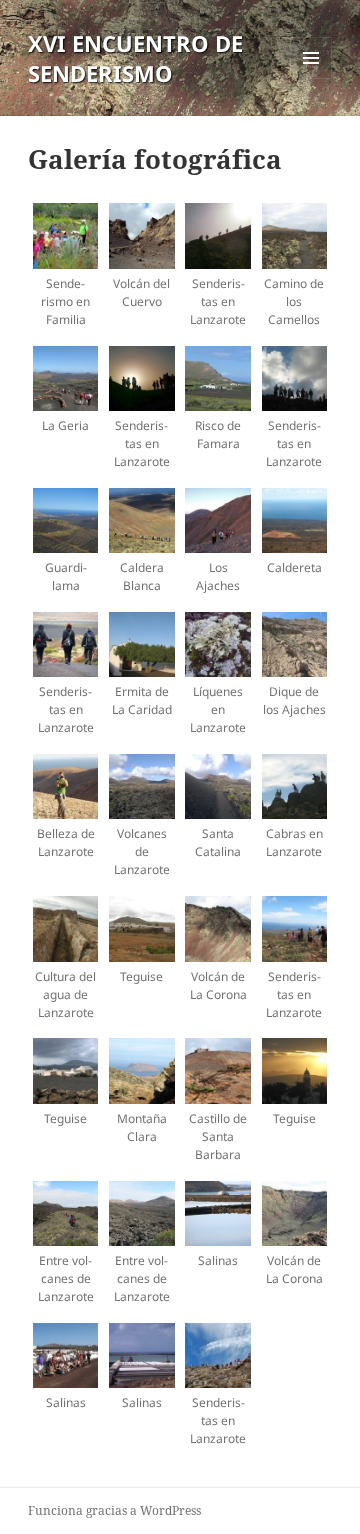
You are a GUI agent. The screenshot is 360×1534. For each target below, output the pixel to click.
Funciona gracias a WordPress (114, 1510)
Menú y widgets (311, 78)
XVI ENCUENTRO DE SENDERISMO (135, 58)
